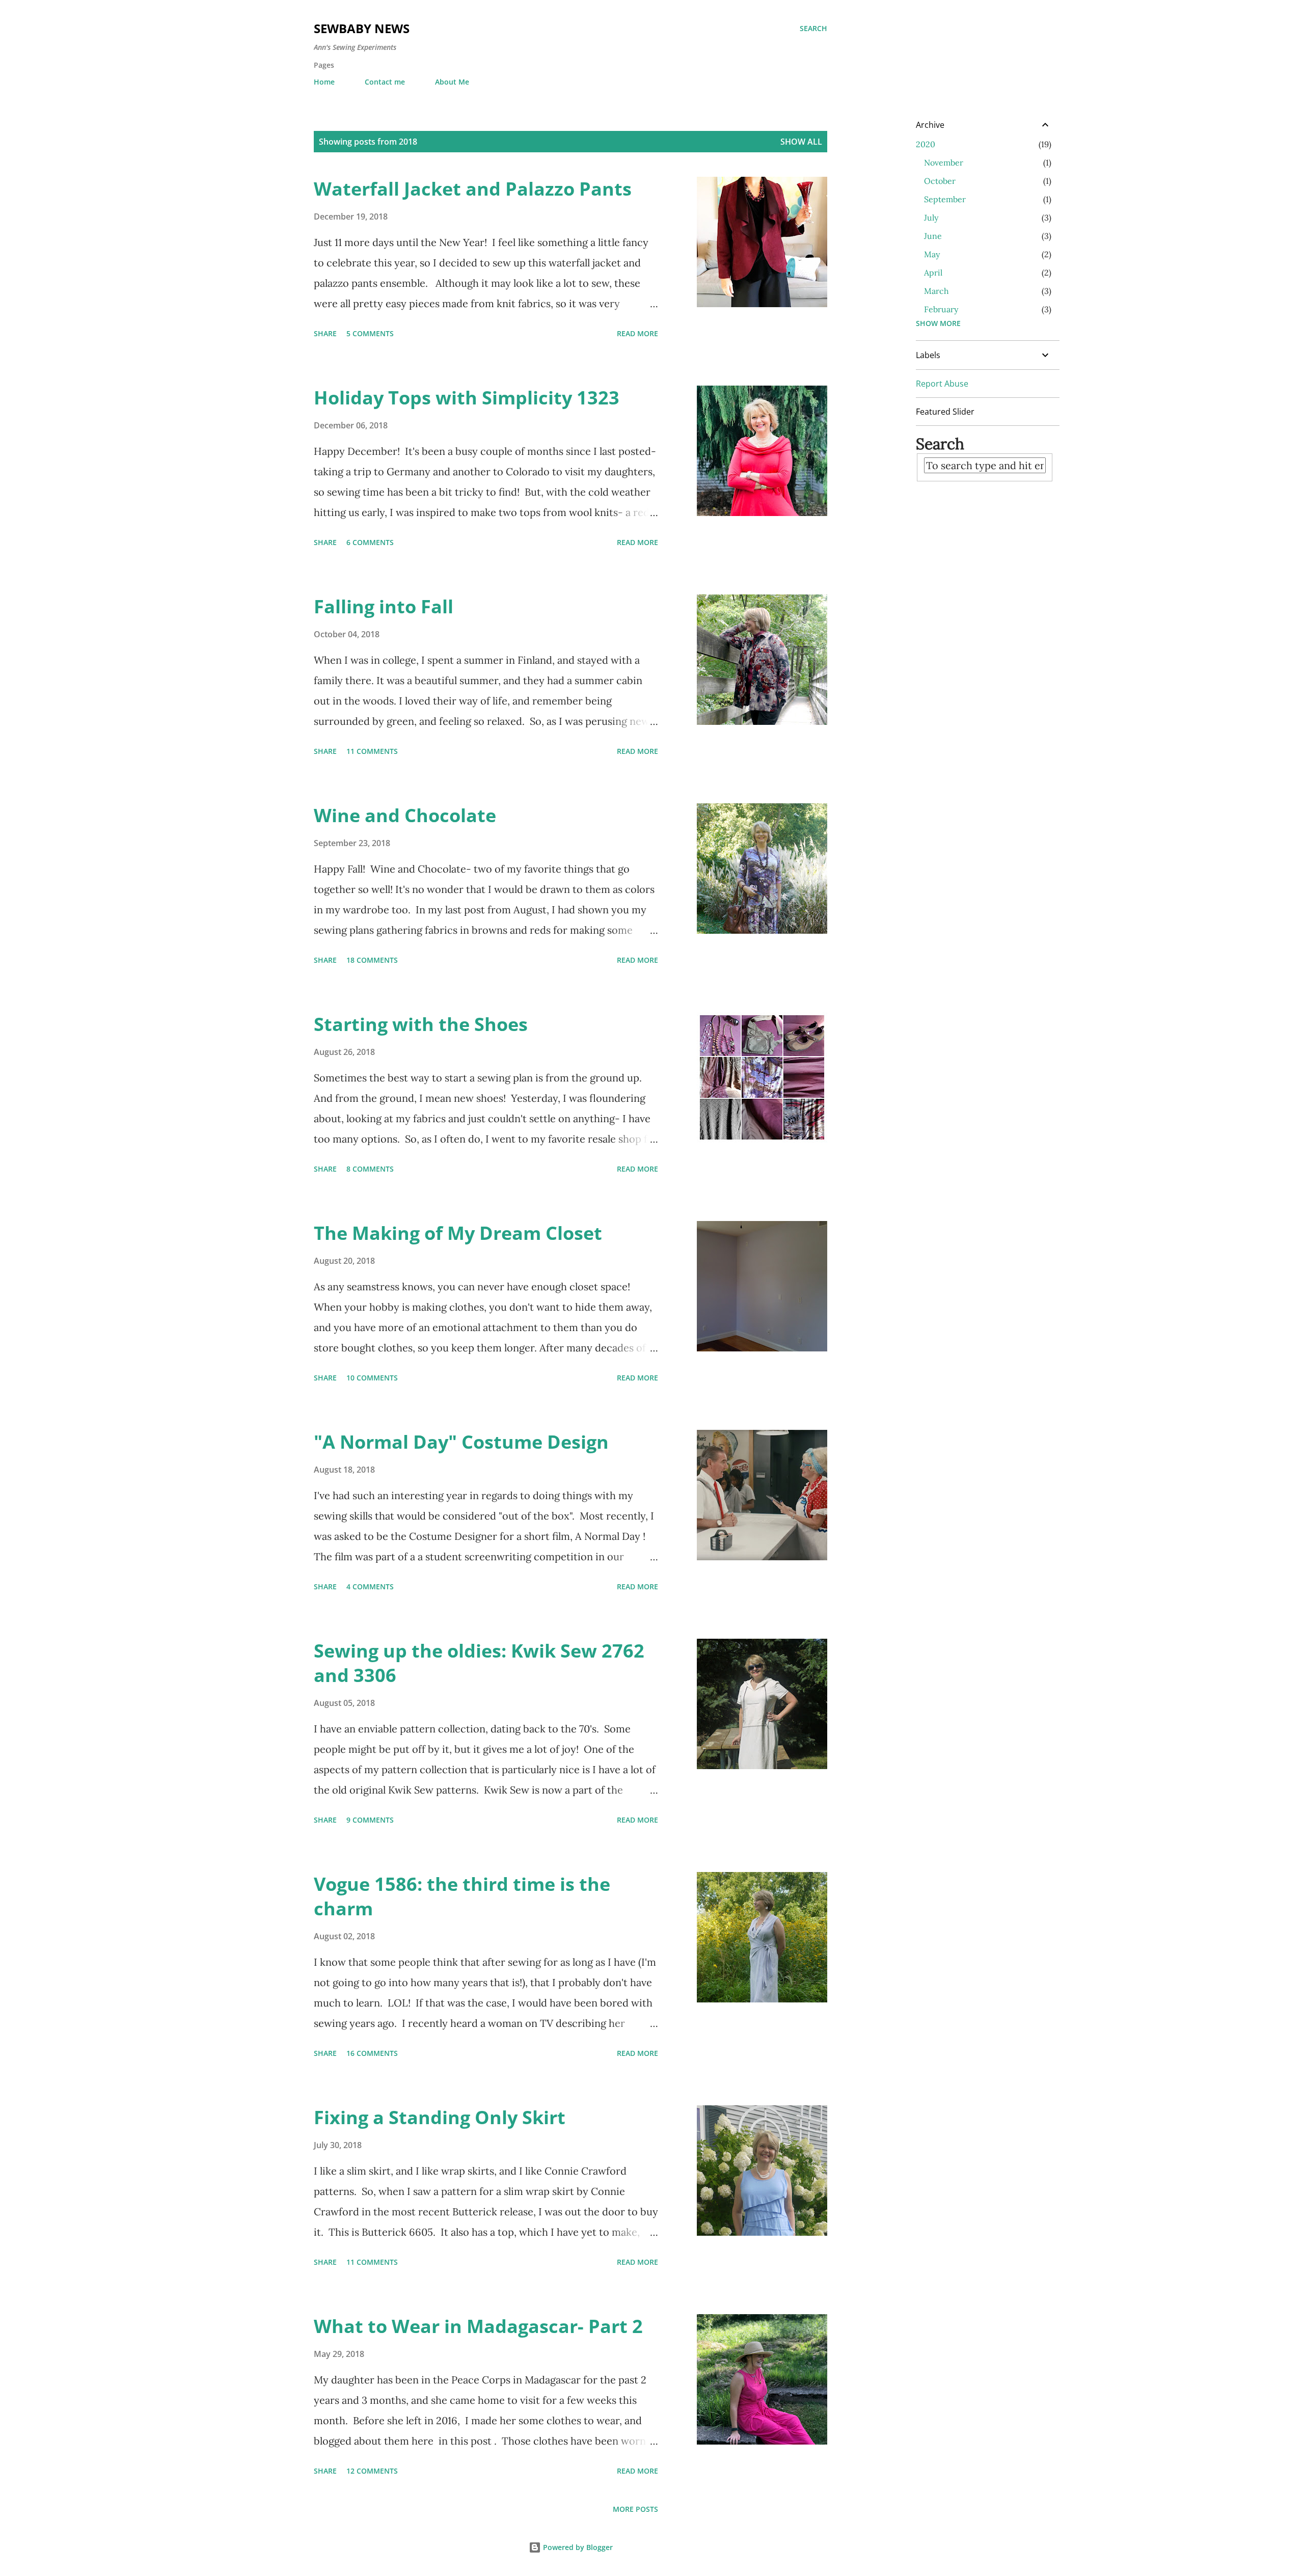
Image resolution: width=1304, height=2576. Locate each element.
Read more (637, 333)
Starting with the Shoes (421, 1024)
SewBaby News (362, 28)
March (936, 291)
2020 (926, 144)
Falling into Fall (384, 606)
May (932, 254)
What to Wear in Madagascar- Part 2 (478, 2326)
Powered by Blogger (577, 2547)
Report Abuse (942, 384)
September (945, 199)
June (933, 236)
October (940, 181)
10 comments (372, 1378)
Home (324, 82)
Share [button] (325, 333)
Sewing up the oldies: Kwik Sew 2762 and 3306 (479, 1663)
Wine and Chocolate (405, 815)
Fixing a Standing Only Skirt (440, 2117)
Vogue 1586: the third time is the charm (462, 1896)
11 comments (372, 751)
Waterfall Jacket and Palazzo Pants (473, 189)
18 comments (372, 960)
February (941, 309)
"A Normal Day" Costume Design (461, 1442)
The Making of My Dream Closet (458, 1233)
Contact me (385, 82)
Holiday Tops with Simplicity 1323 (467, 398)
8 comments (370, 1169)
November (944, 162)
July (931, 218)
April (933, 273)
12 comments (372, 2471)
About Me (452, 82)
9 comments (370, 1820)
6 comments (370, 542)
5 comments (370, 333)
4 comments (370, 1587)
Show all (801, 142)
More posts (635, 2509)
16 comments (372, 2053)
